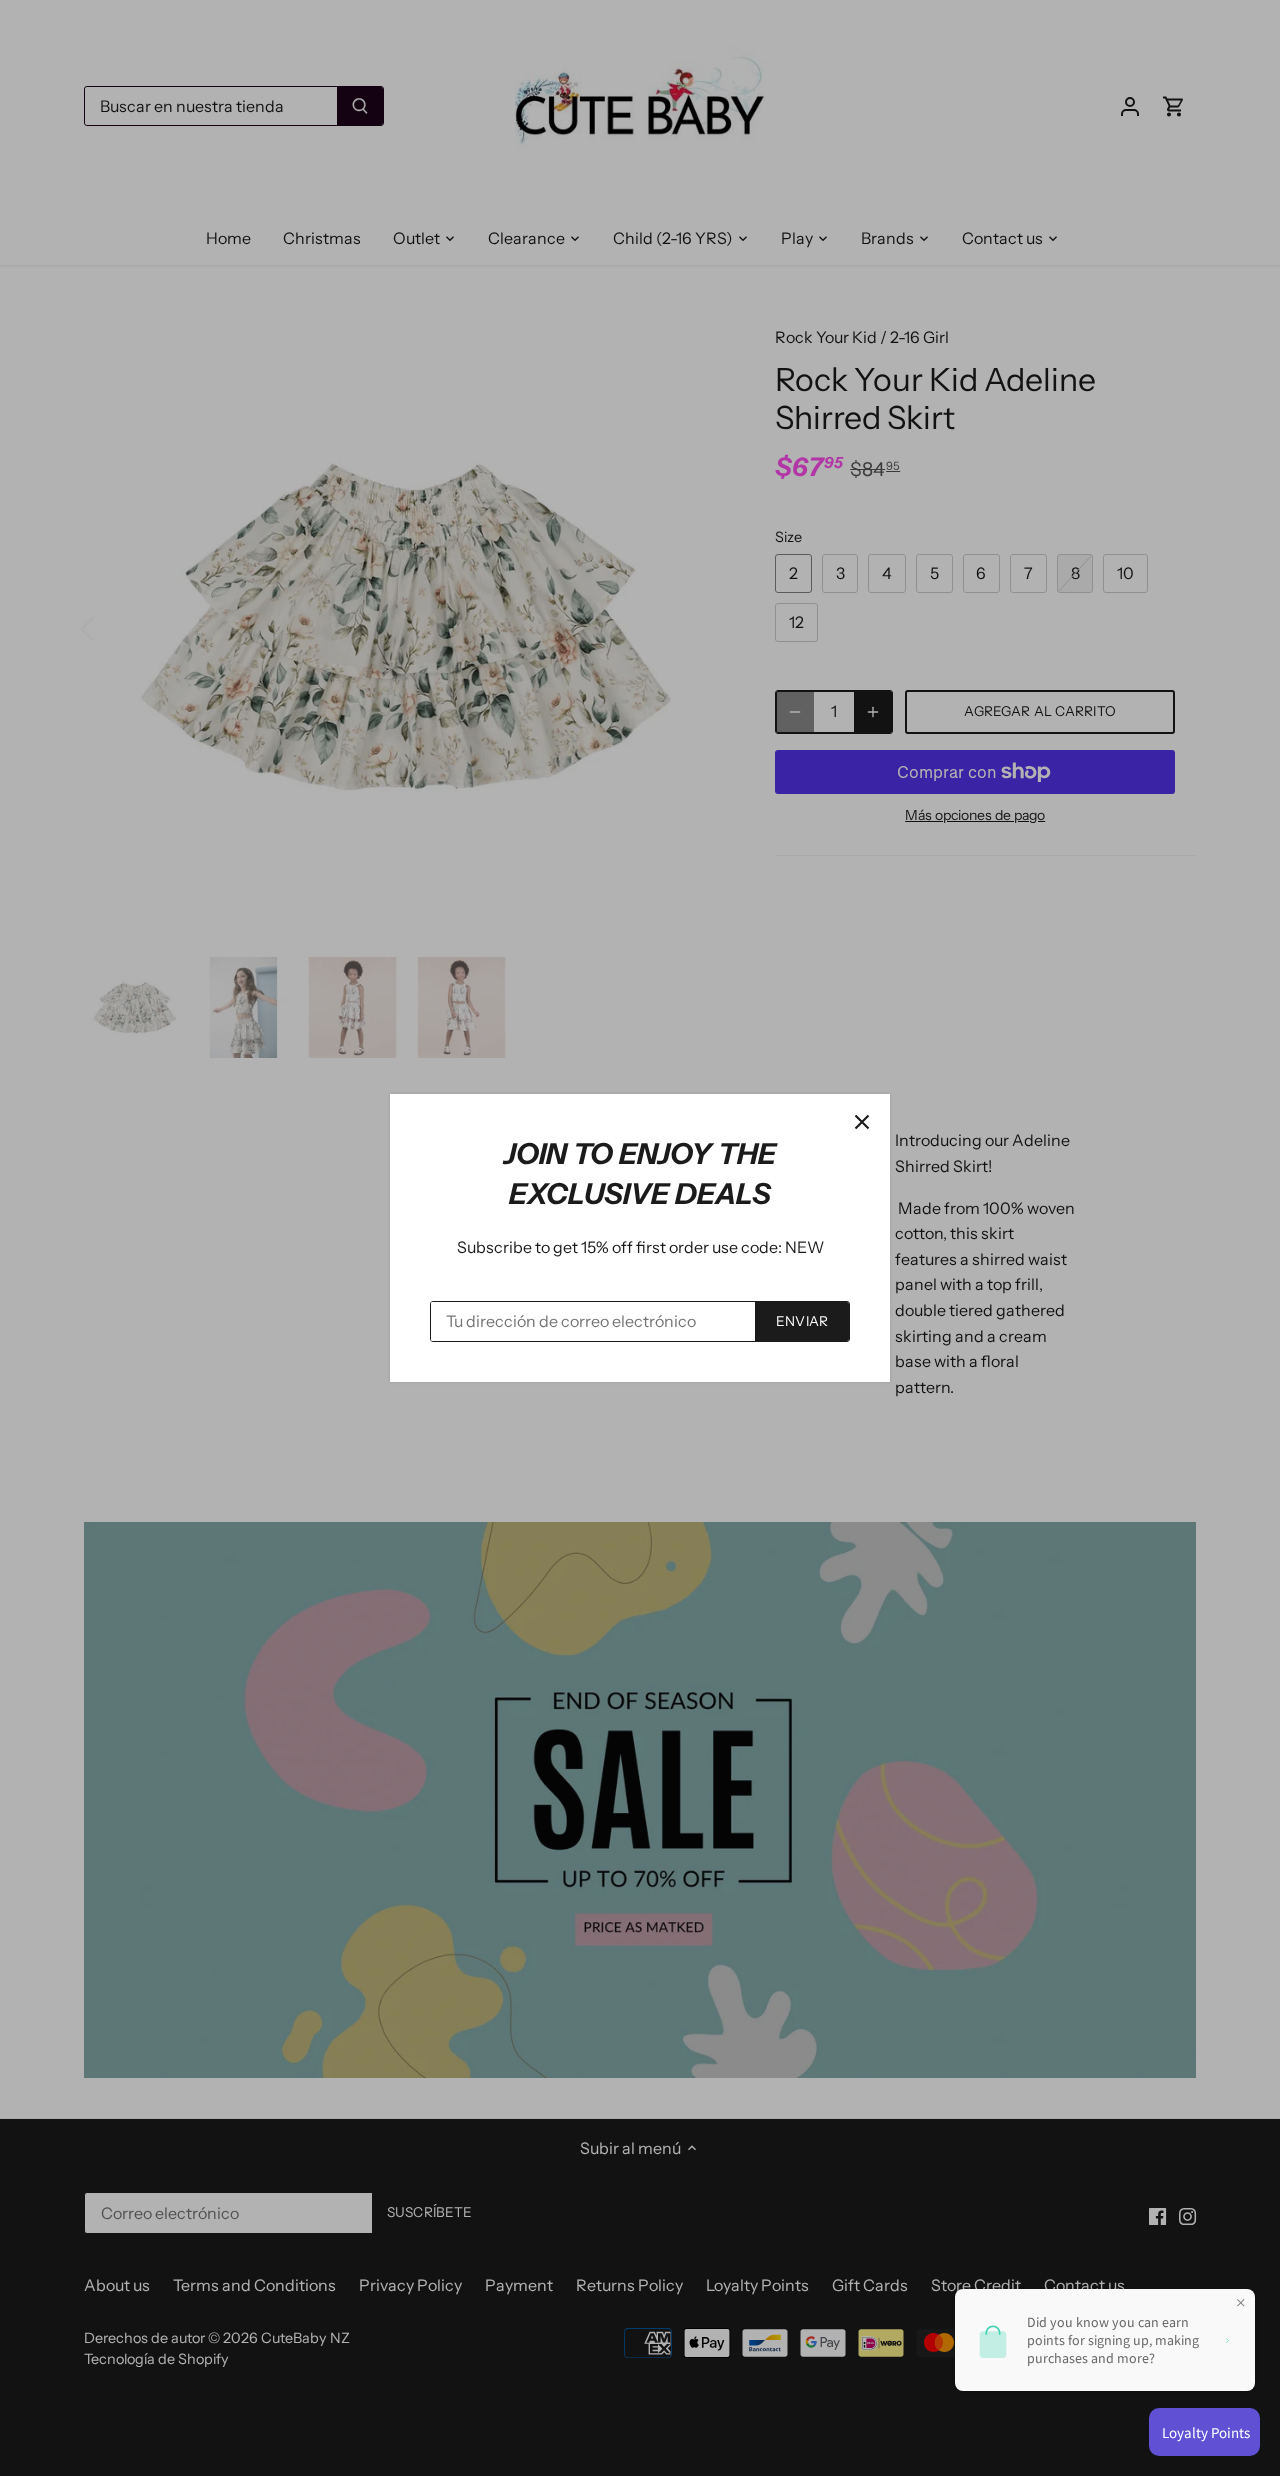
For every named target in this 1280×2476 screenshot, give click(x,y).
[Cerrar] (862, 1122)
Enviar (802, 1321)
